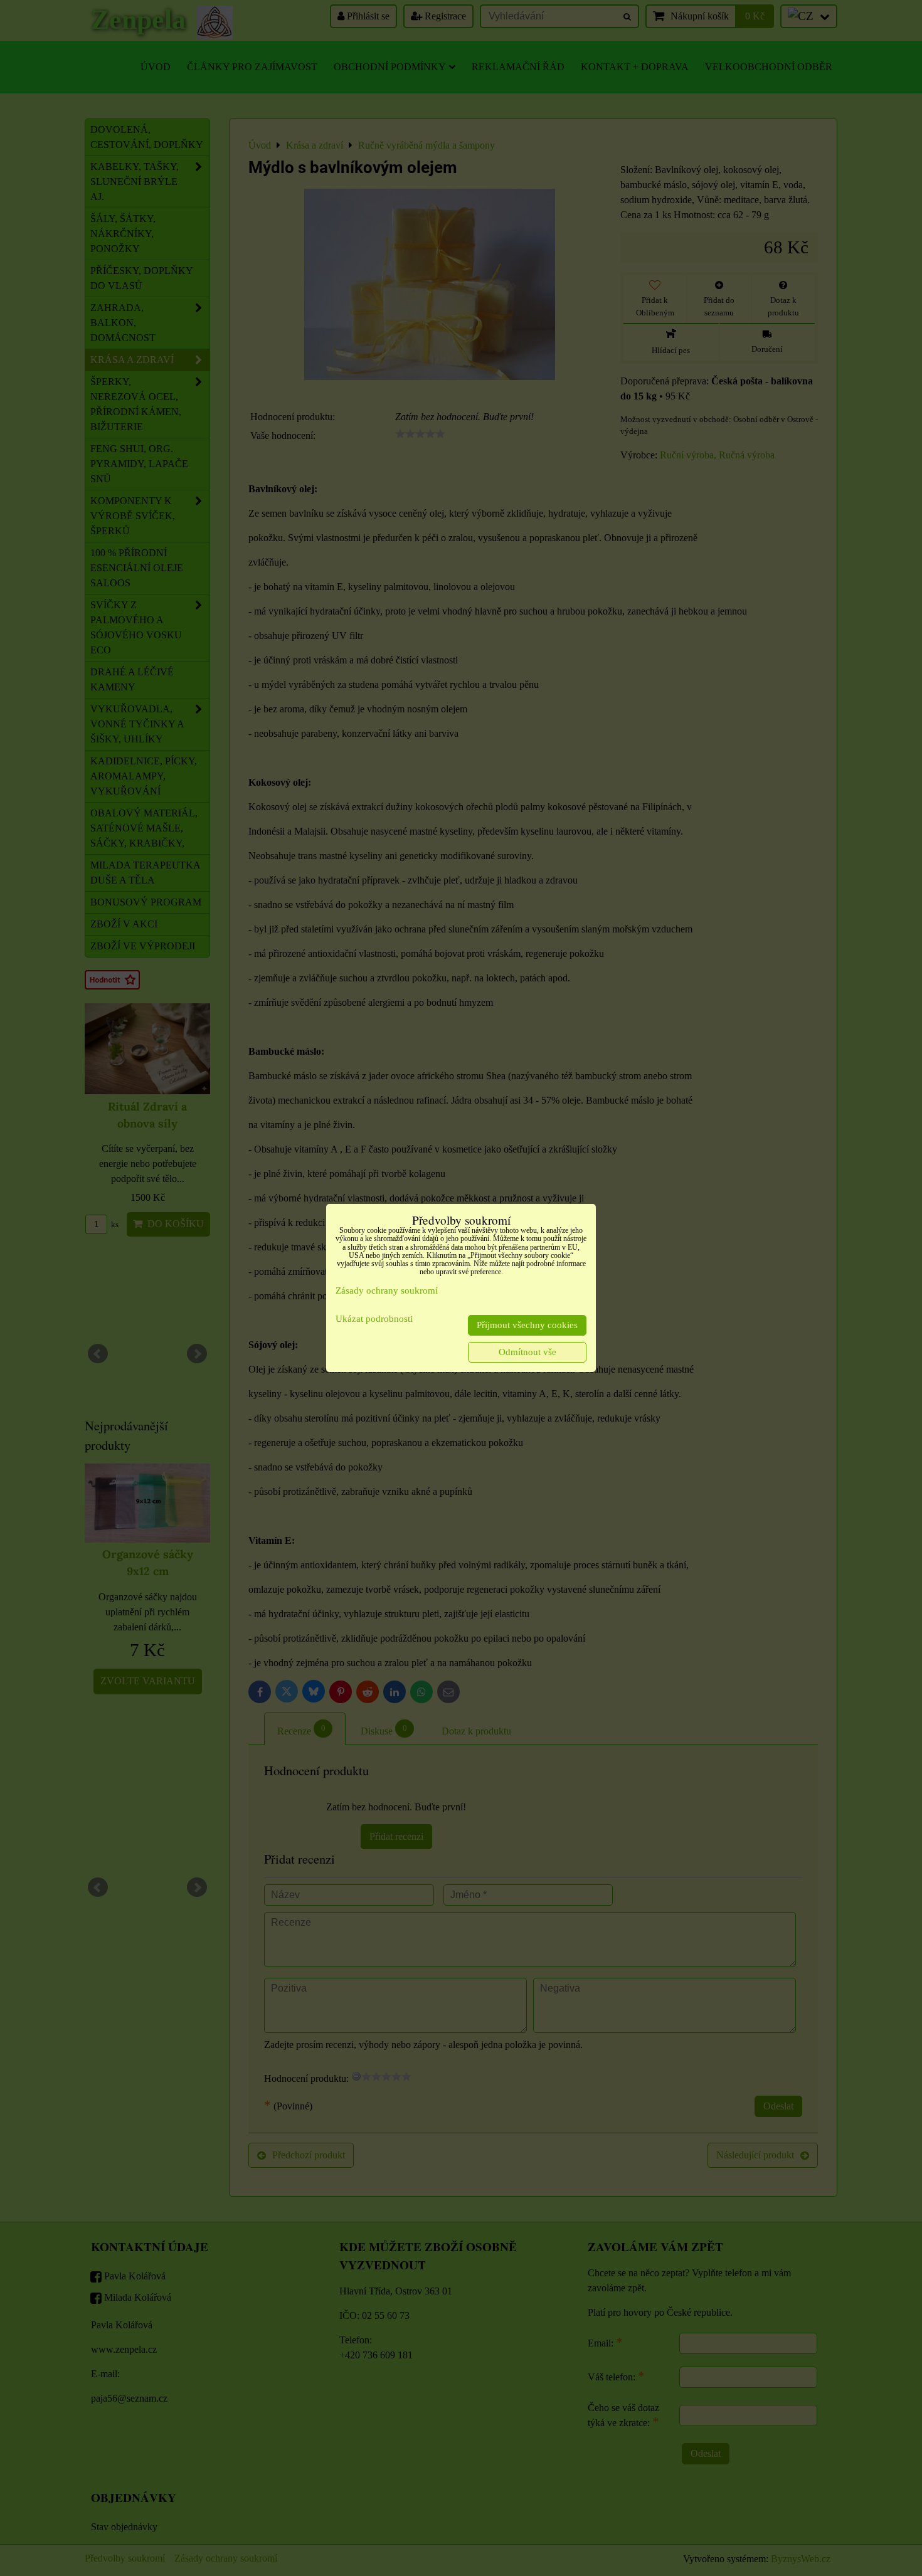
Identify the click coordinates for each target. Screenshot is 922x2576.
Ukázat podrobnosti (374, 1319)
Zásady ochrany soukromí (387, 1291)
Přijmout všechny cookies (527, 1325)
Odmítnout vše (527, 1352)
